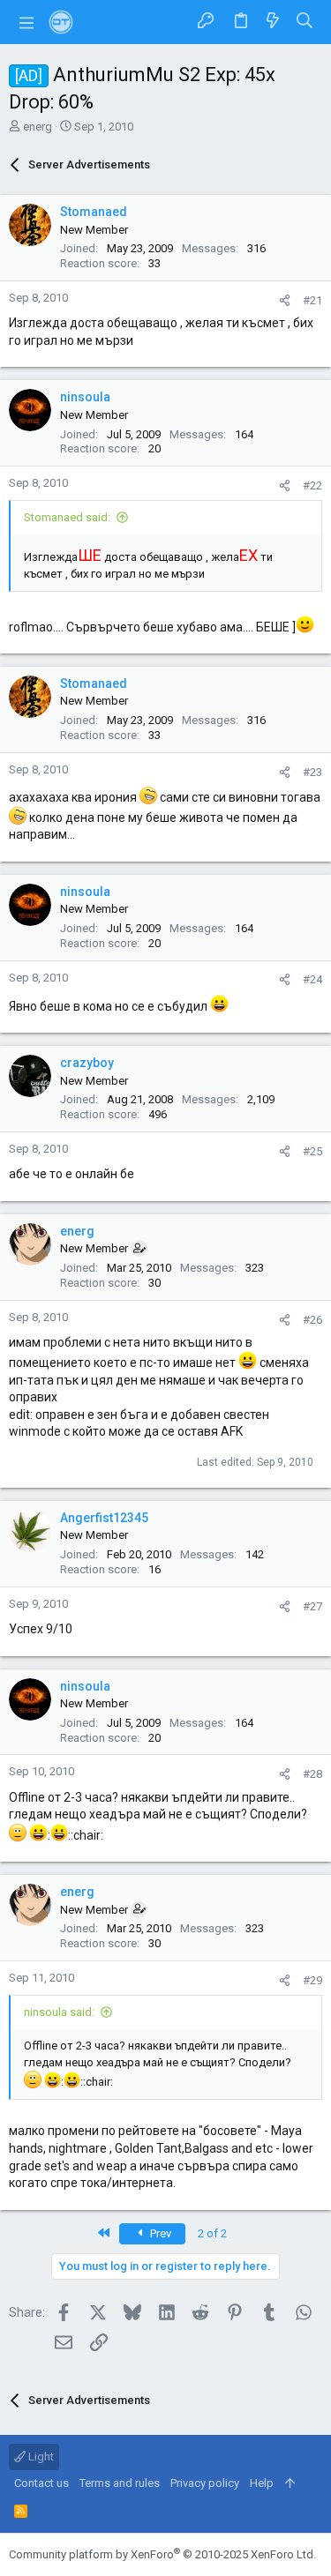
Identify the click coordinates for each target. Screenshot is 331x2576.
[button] (26, 22)
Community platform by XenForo (162, 2554)
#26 (312, 1320)
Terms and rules (120, 2483)
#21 (312, 300)
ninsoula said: (59, 2012)
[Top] (290, 2483)
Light (40, 2457)
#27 (312, 1606)
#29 (312, 1980)
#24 (312, 979)
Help (262, 2483)
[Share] (285, 300)
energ (38, 127)
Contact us (41, 2483)
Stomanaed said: (67, 517)
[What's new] (273, 22)
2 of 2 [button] (212, 2233)
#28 (312, 1774)
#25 (312, 1151)
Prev (159, 2233)
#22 (312, 485)
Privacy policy (205, 2483)
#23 (312, 772)
